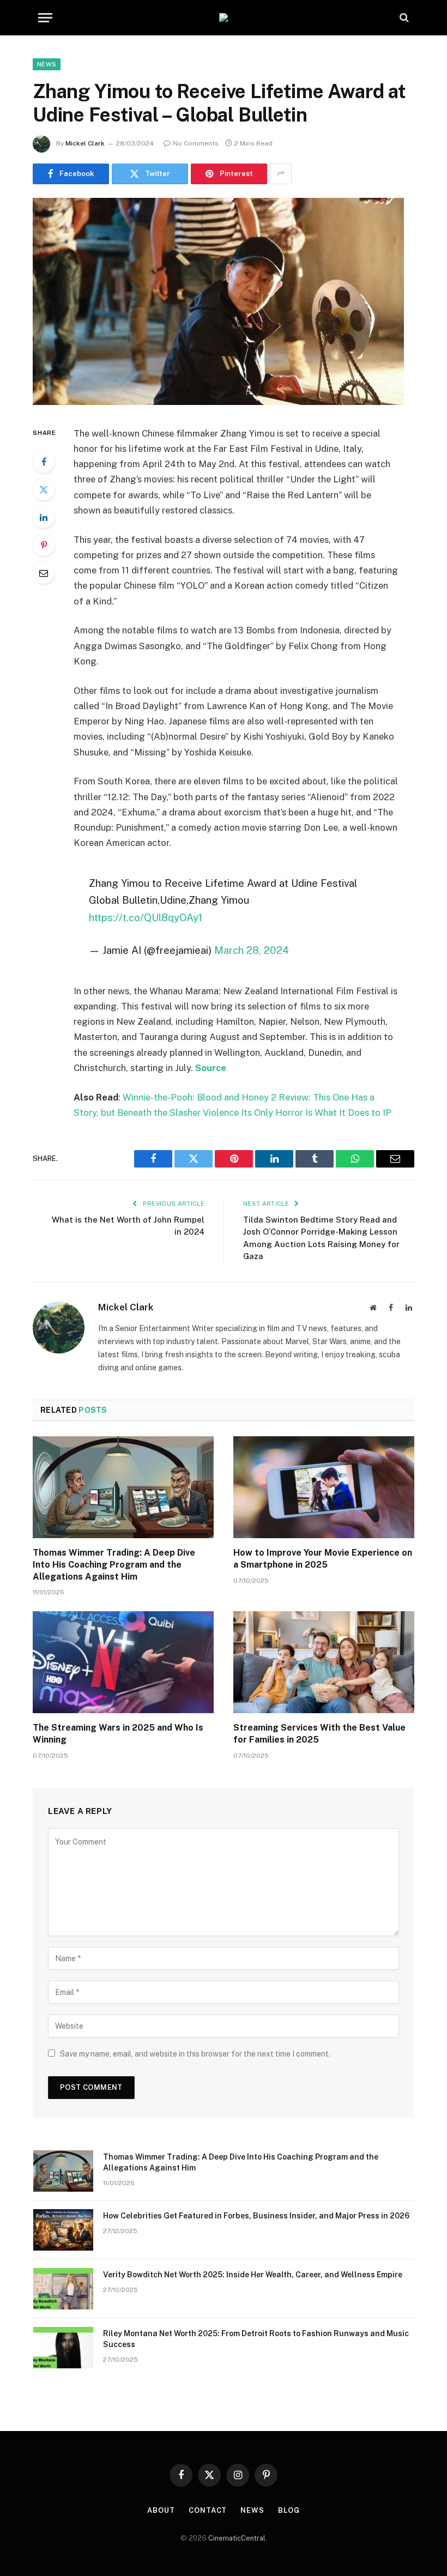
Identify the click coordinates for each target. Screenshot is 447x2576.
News (47, 64)
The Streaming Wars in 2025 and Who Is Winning (118, 1734)
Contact (208, 2510)
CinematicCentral (237, 2538)
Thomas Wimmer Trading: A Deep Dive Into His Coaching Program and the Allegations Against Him (114, 1565)
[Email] (44, 573)
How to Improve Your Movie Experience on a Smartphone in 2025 (323, 1559)
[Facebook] (44, 462)
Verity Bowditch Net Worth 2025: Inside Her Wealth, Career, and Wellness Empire (253, 2275)
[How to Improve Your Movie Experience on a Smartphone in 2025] (324, 1487)
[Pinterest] (44, 545)
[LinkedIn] (44, 517)
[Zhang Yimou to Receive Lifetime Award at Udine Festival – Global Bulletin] (218, 402)
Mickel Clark (85, 143)
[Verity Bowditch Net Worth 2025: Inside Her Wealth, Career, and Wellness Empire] (63, 2289)
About (161, 2510)
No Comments (196, 143)
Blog (289, 2510)
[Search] (403, 18)
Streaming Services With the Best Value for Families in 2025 (319, 1734)
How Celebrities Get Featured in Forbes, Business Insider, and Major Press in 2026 (256, 2216)
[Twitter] (44, 489)
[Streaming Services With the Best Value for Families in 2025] (324, 1662)
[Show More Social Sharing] (281, 174)
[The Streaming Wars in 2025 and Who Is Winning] (123, 1662)
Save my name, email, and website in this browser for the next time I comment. (195, 2054)
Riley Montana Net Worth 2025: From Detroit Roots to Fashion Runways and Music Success (256, 2339)
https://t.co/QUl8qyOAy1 (146, 917)
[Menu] (45, 18)
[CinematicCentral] (224, 17)
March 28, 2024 (252, 950)
